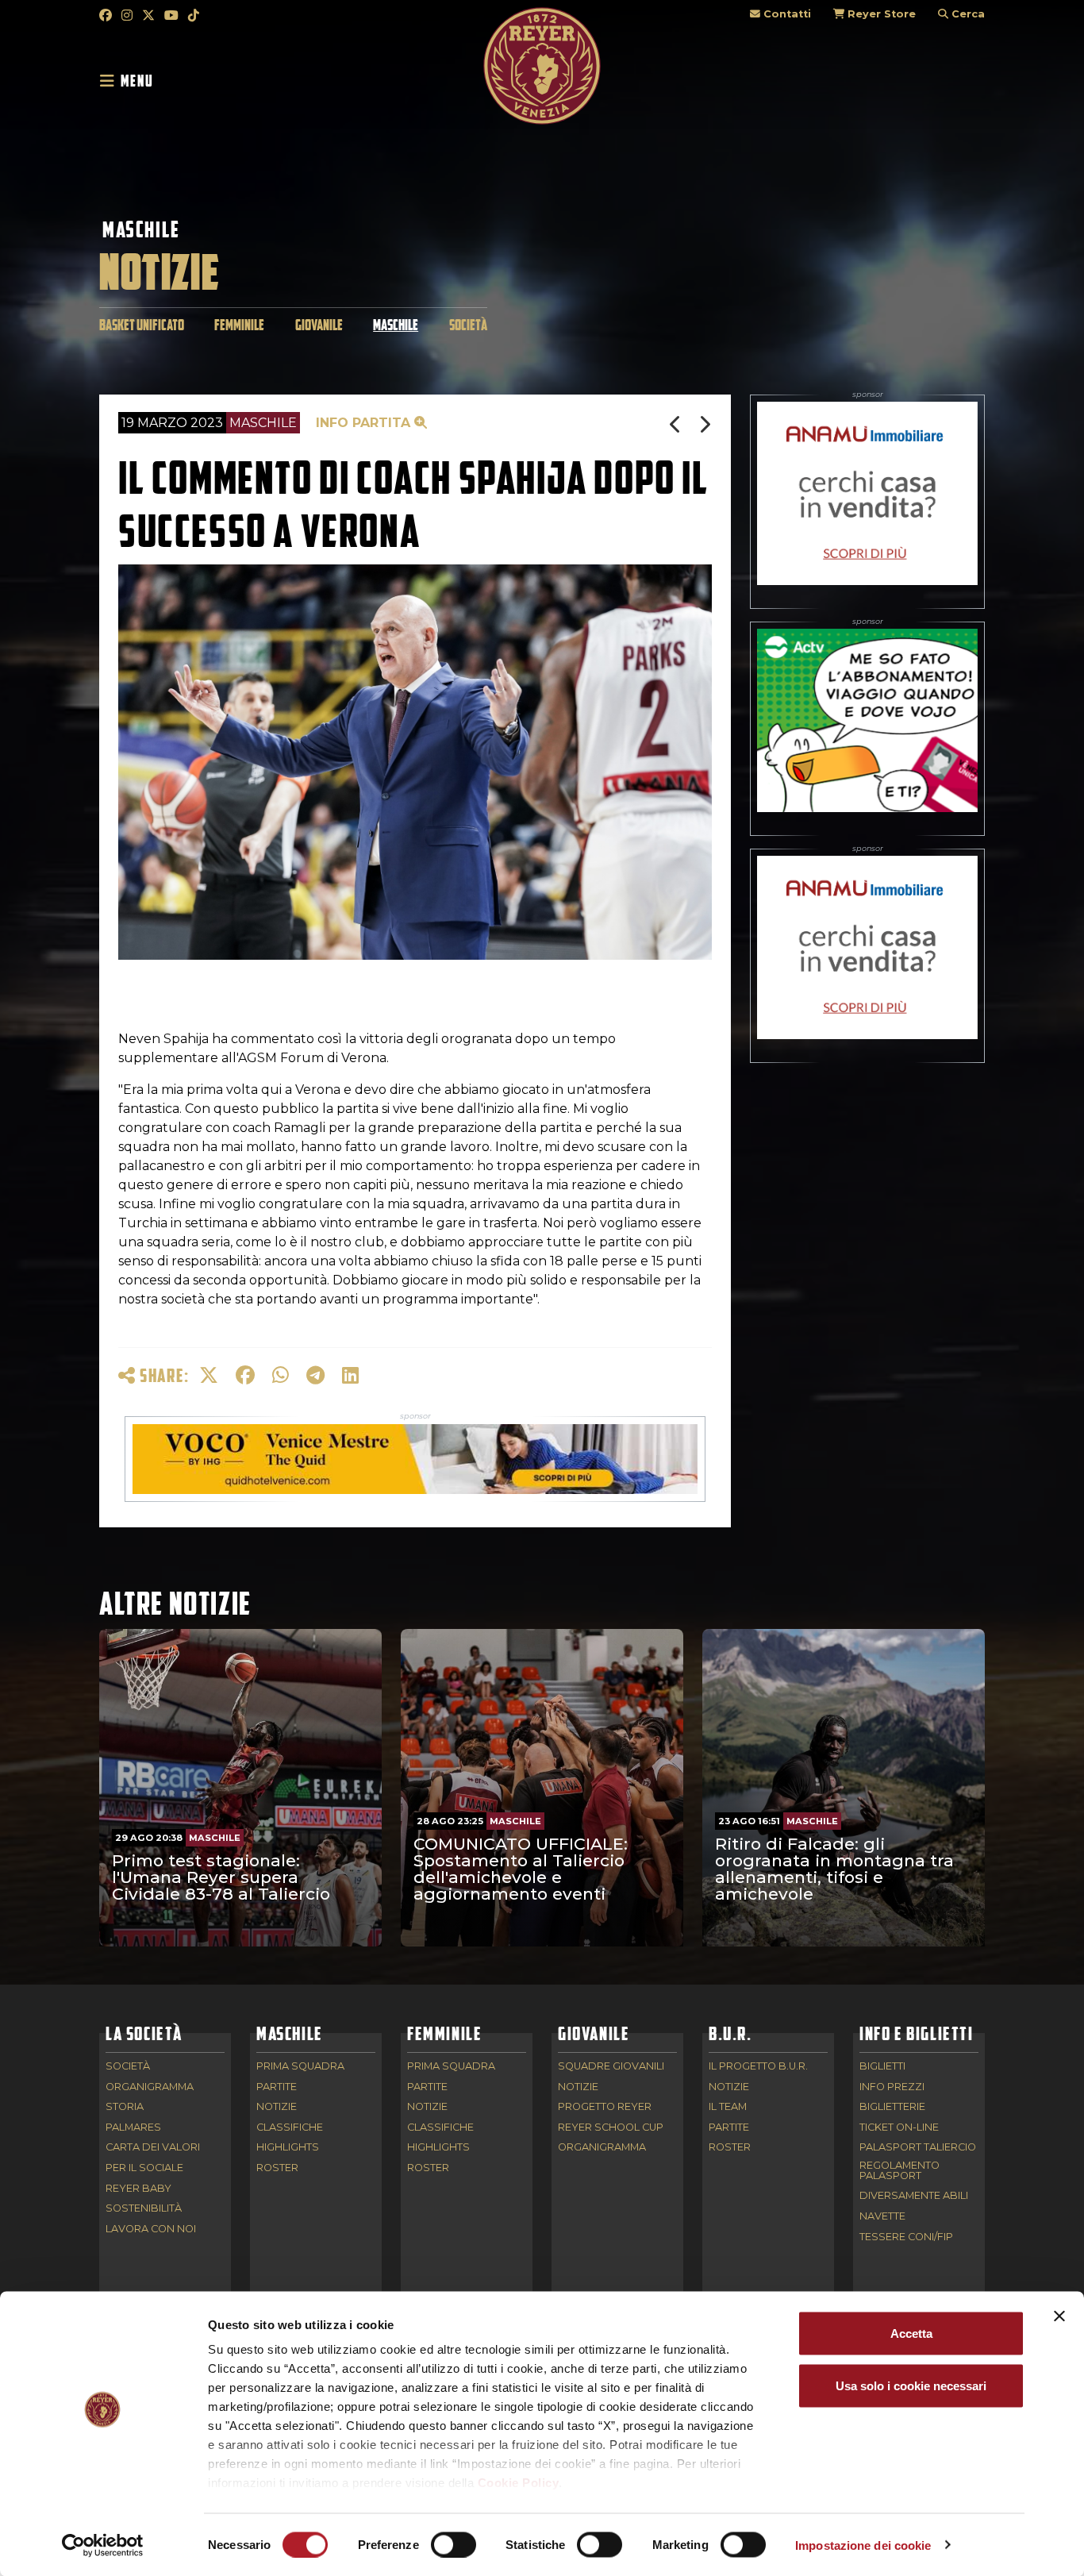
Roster (277, 2168)
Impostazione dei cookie (863, 2545)
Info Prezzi (892, 2087)
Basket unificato (142, 325)
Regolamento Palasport (899, 2171)
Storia (125, 2107)
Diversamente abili (914, 2196)
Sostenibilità (144, 2209)
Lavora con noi (151, 2229)
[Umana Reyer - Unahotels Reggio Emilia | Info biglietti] (705, 424)
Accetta (911, 2333)
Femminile (239, 325)
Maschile (141, 229)
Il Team (728, 2107)
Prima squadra (300, 2067)
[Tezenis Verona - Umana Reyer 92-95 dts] (677, 424)
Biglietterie (892, 2107)
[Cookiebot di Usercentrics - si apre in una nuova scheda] (103, 2545)
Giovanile (319, 325)
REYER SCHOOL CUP (611, 2128)
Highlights (288, 2148)
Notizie (277, 2107)
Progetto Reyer (605, 2107)
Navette (882, 2217)
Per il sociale (144, 2168)
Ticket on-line (899, 2128)
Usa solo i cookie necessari (911, 2385)
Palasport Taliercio (918, 2148)
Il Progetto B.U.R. (758, 2067)
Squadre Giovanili (611, 2067)
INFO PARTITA (365, 423)
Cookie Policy (519, 2483)
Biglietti (882, 2067)
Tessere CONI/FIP (906, 2237)
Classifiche (290, 2128)
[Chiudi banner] (1059, 2316)
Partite (277, 2087)
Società (468, 325)
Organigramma (150, 2087)
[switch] (454, 2544)
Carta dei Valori (153, 2148)
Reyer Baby (138, 2189)
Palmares (133, 2128)
